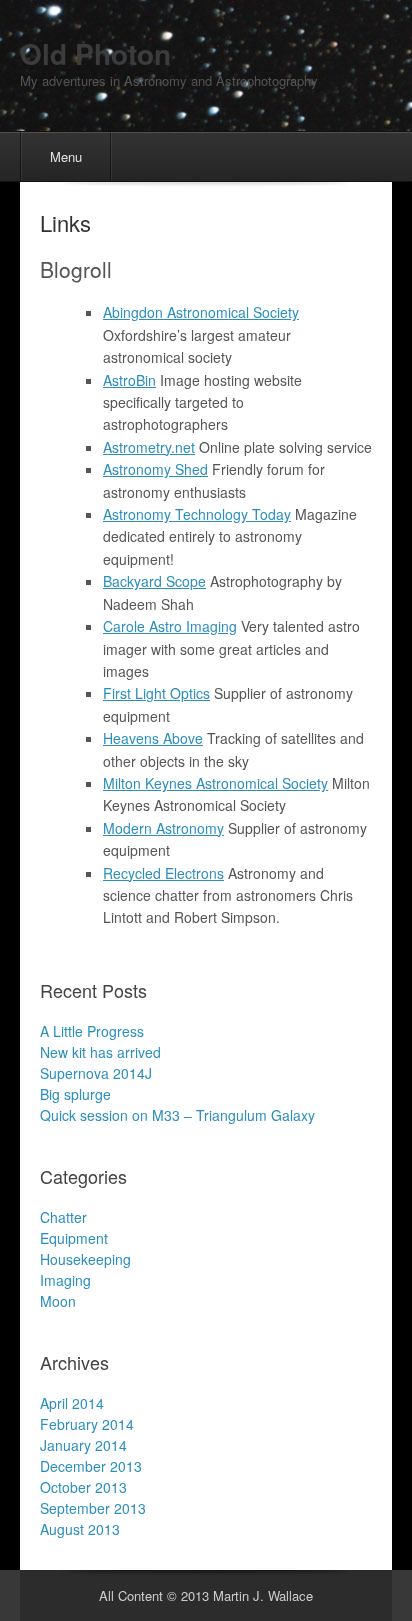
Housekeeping (85, 1259)
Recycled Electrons (163, 873)
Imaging (65, 1280)
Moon (58, 1301)
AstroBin (129, 380)
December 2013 (91, 1466)
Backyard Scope (154, 581)
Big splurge (75, 1094)
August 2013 (80, 1529)
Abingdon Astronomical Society (201, 312)
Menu (66, 156)
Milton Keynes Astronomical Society (215, 783)
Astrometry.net (149, 447)
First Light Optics (156, 693)
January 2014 (83, 1445)
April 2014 (72, 1403)
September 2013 (93, 1508)
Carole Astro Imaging (170, 626)
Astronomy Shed (155, 469)
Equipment (74, 1238)
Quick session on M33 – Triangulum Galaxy (177, 1115)
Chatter (63, 1217)
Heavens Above (153, 738)
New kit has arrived (100, 1052)
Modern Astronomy (163, 828)
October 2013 (83, 1487)
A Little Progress (92, 1031)
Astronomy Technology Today (197, 514)
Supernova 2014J (96, 1073)
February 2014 (87, 1424)
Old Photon (95, 53)
